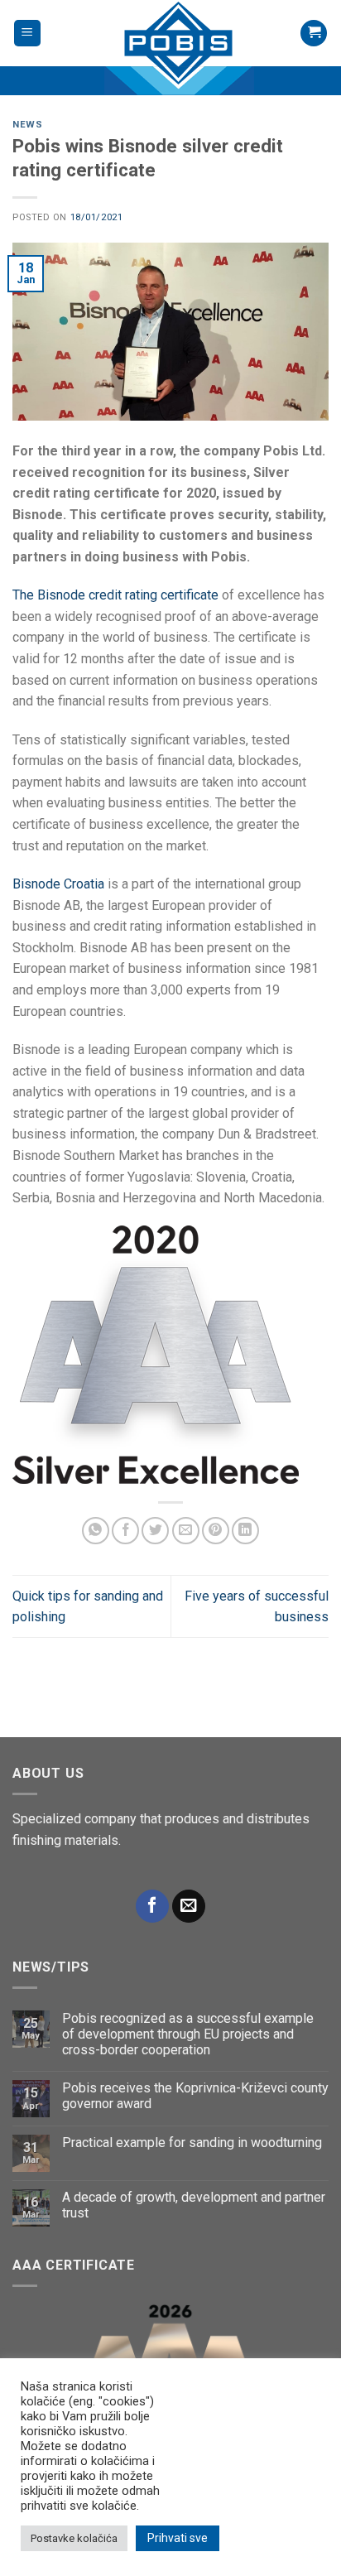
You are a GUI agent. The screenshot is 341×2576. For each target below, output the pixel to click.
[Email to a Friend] (186, 1531)
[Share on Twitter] (155, 1531)
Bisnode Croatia (58, 884)
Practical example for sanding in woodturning (192, 2143)
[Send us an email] (189, 1907)
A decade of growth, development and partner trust (194, 2205)
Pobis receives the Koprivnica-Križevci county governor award (195, 2096)
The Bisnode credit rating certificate (115, 595)
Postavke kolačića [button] (74, 2538)
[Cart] (314, 34)
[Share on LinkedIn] (245, 1531)
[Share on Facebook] (125, 1531)
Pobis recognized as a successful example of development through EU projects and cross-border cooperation (188, 2034)
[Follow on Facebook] (152, 1907)
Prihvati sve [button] (178, 2538)
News (27, 125)
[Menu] (28, 34)
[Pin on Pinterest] (216, 1531)
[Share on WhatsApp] (96, 1531)
